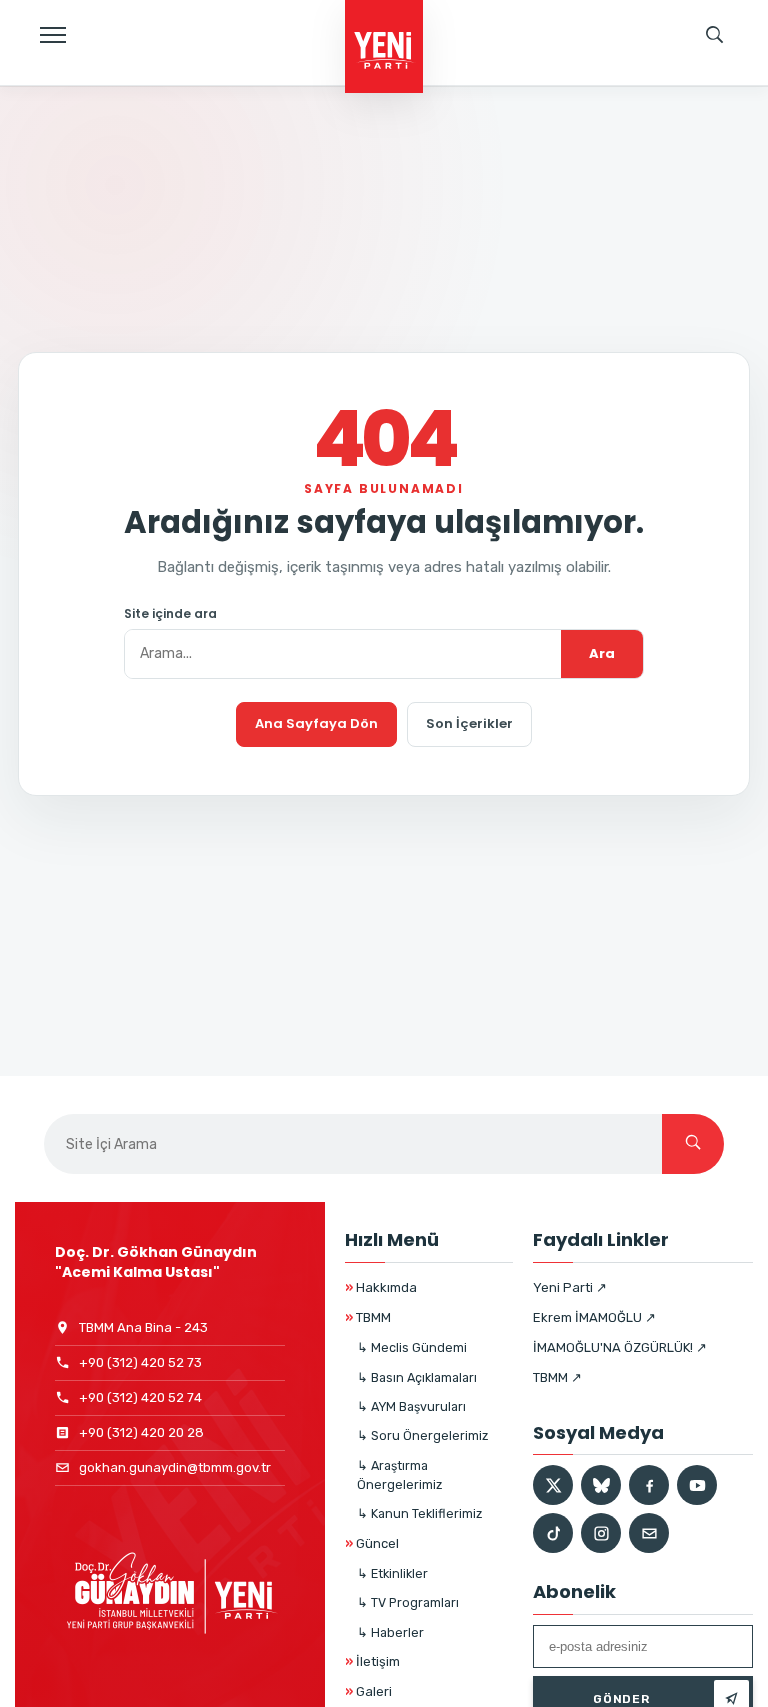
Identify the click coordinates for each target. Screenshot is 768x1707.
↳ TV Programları (408, 1602)
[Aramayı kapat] (733, 105)
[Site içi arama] (715, 35)
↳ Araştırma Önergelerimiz (399, 1475)
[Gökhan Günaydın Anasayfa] (384, 48)
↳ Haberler (390, 1632)
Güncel (372, 1543)
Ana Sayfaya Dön (316, 723)
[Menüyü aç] (53, 35)
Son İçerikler (469, 723)
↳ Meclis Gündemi (412, 1347)
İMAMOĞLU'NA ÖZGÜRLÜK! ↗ (620, 1347)
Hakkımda (381, 1287)
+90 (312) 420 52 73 (140, 1362)
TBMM (368, 1317)
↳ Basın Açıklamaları (417, 1377)
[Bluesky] (601, 1485)
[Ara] (693, 1144)
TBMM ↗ (557, 1377)
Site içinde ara (170, 614)
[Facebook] (649, 1485)
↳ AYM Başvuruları (411, 1406)
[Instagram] (601, 1533)
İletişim (372, 1661)
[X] (553, 1485)
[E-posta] (649, 1533)
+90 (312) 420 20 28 (141, 1432)
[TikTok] (553, 1533)
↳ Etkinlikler (392, 1573)
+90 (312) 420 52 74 (140, 1397)
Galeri (368, 1691)
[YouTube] (697, 1485)
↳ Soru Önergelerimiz (422, 1435)
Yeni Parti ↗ (570, 1287)
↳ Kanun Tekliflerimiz (419, 1513)
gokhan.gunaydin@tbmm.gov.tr (175, 1467)
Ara (602, 653)
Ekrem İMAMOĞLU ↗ (594, 1317)
